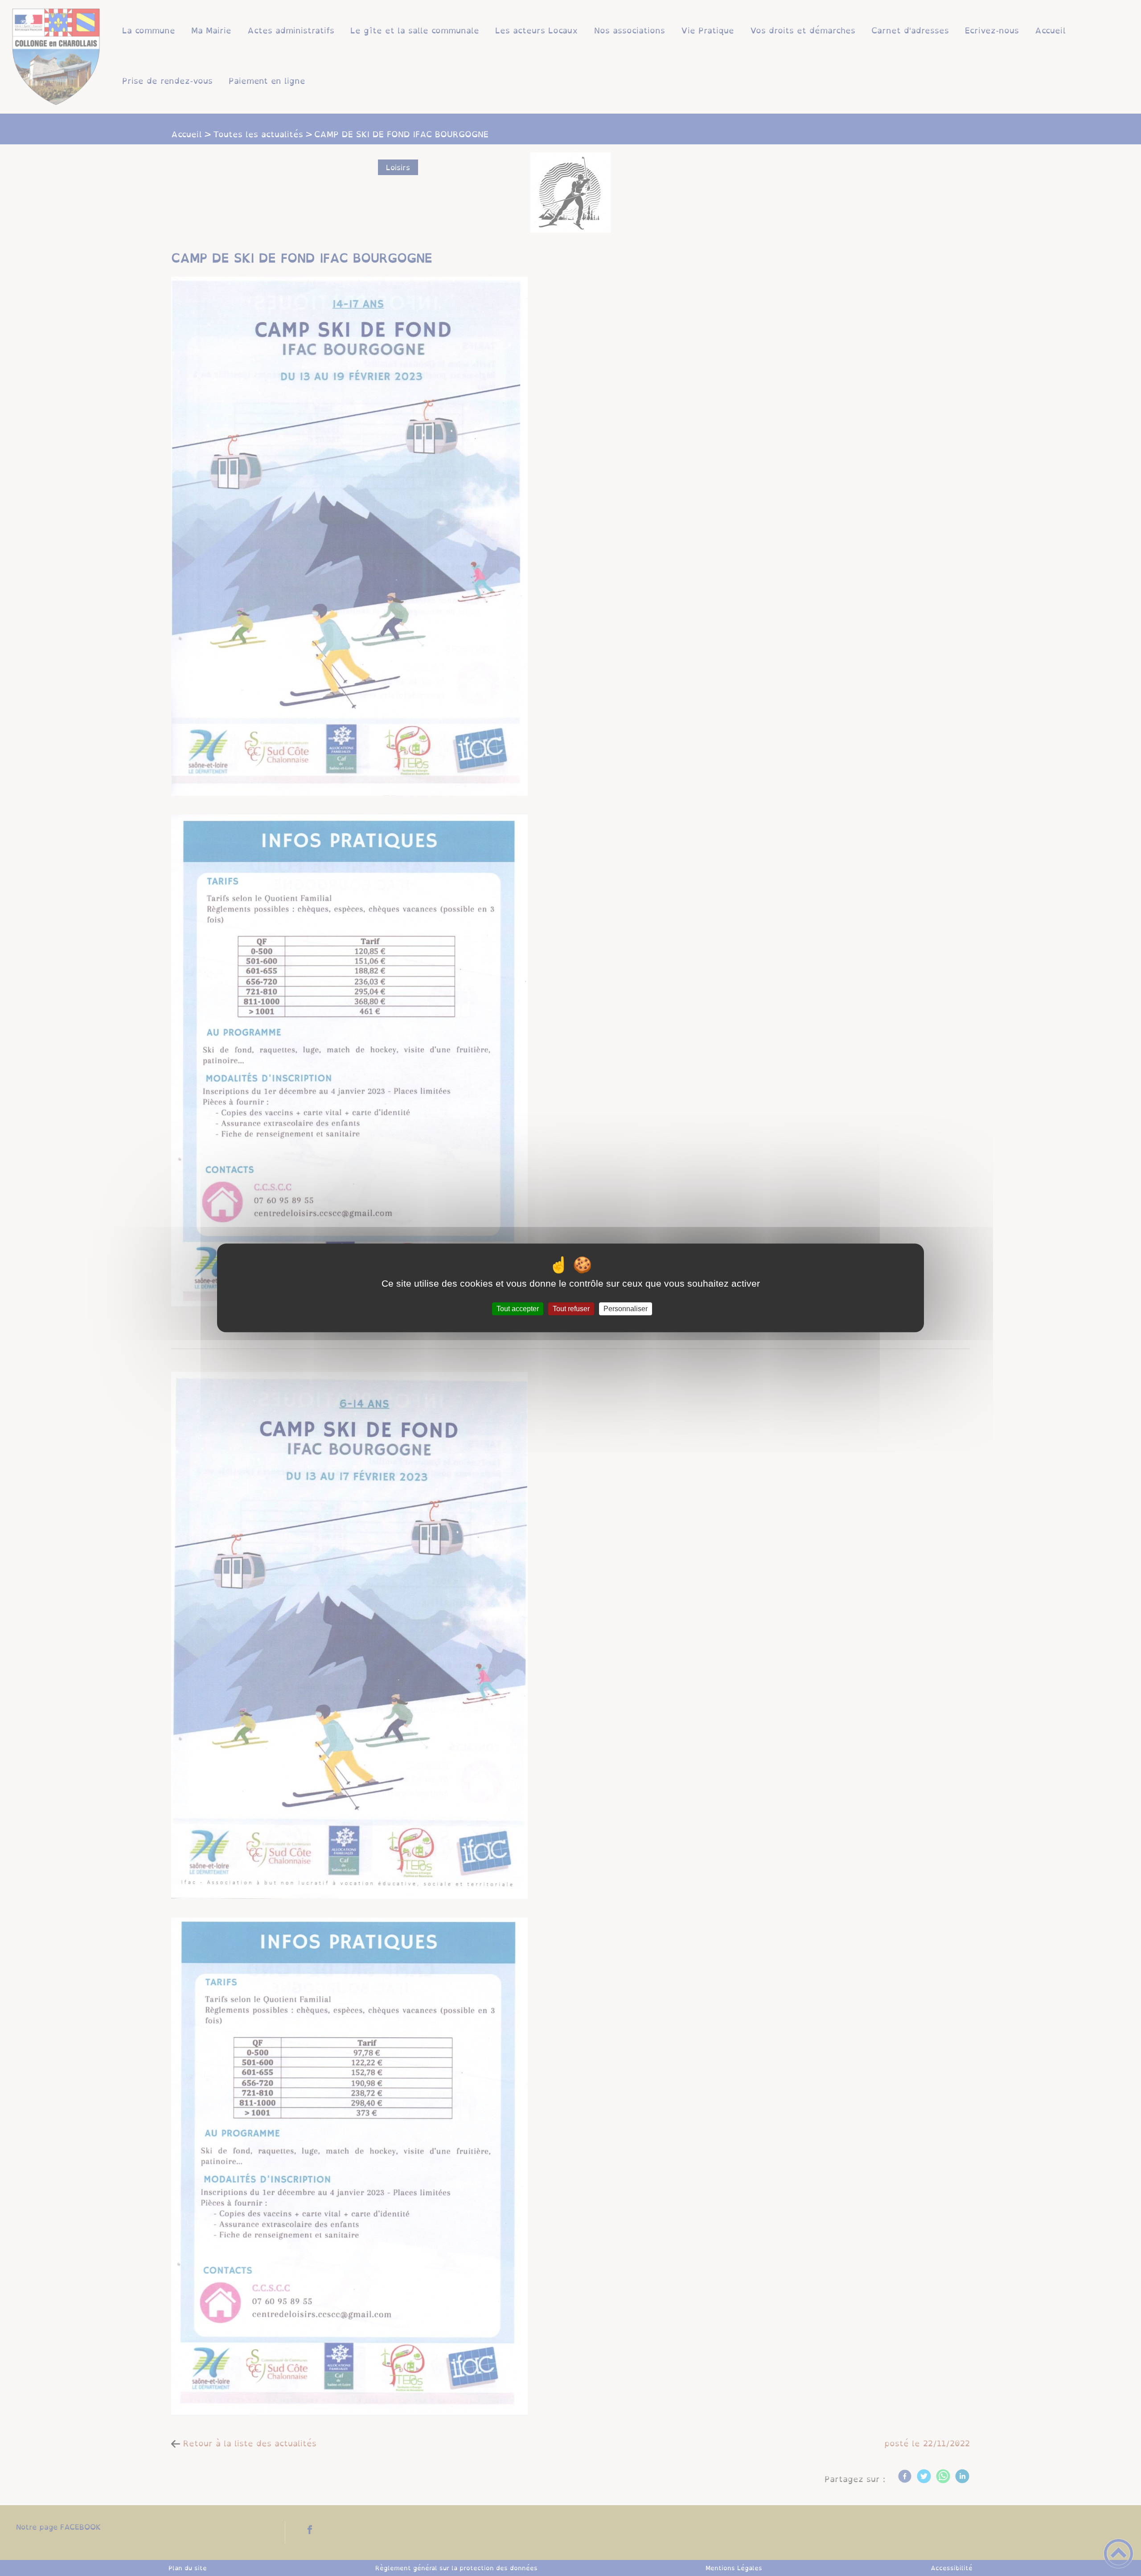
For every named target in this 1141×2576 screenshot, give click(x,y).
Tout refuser (571, 1309)
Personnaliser (626, 1309)
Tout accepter (518, 1309)
